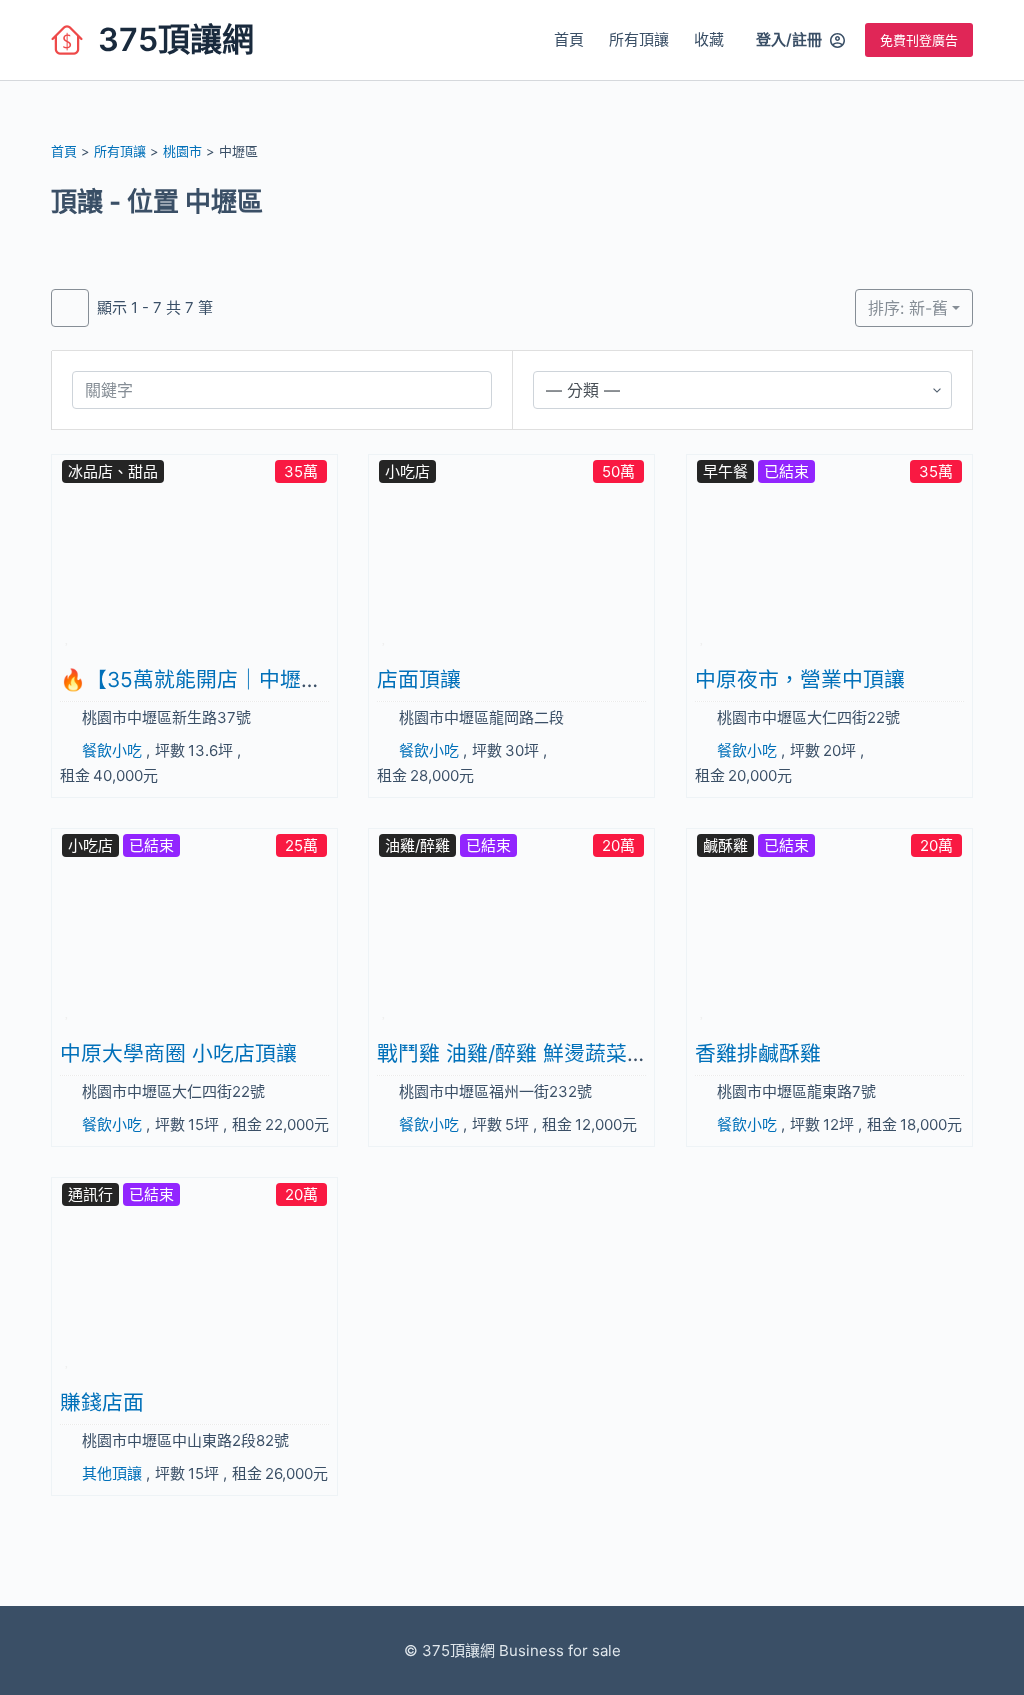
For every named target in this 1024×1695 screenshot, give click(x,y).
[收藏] (67, 636)
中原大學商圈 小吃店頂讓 (178, 1053)
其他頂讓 (112, 1473)
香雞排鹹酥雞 (758, 1053)
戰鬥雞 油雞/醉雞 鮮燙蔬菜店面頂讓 (544, 1053)
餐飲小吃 (112, 750)
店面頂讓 (419, 679)
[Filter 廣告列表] (70, 308)
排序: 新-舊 (908, 308)
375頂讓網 (176, 39)
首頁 (569, 39)
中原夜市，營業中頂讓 (800, 679)
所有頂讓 (639, 39)
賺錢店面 (102, 1402)
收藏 (709, 39)
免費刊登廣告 (919, 40)
